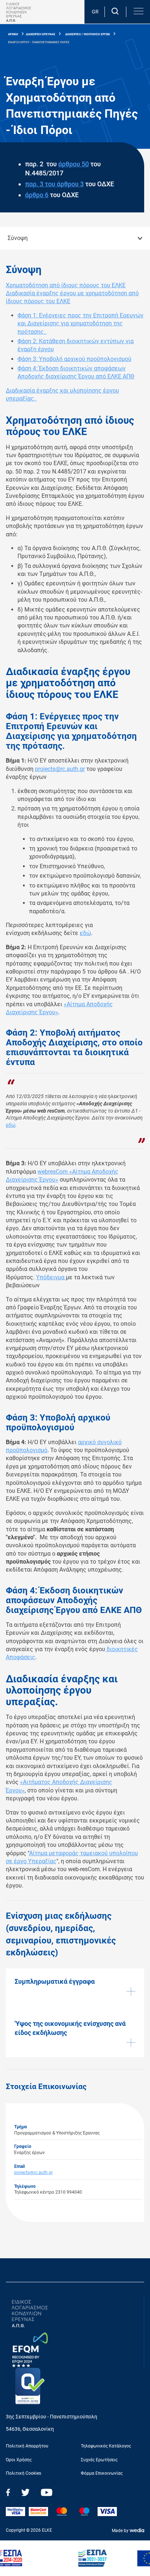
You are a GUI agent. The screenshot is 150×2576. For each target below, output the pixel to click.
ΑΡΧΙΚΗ (13, 34)
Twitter (25, 2492)
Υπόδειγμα (51, 1277)
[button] (138, 11)
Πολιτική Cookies (23, 2473)
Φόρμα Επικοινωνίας (102, 2473)
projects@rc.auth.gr (60, 769)
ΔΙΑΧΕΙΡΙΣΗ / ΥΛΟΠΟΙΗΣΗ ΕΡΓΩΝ (88, 34)
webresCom (53, 1172)
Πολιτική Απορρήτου (27, 2446)
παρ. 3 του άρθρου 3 (54, 184)
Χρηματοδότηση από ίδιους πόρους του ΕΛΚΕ (66, 285)
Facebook (8, 2492)
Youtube (47, 2492)
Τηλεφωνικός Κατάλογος (106, 2446)
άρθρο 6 (37, 195)
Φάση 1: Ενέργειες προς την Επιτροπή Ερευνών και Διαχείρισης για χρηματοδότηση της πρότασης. (80, 324)
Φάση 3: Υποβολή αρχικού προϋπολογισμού (74, 359)
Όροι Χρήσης (19, 2460)
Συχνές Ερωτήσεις (99, 2460)
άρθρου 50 (74, 164)
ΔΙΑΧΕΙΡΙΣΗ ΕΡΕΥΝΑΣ (41, 34)
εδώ (85, 933)
